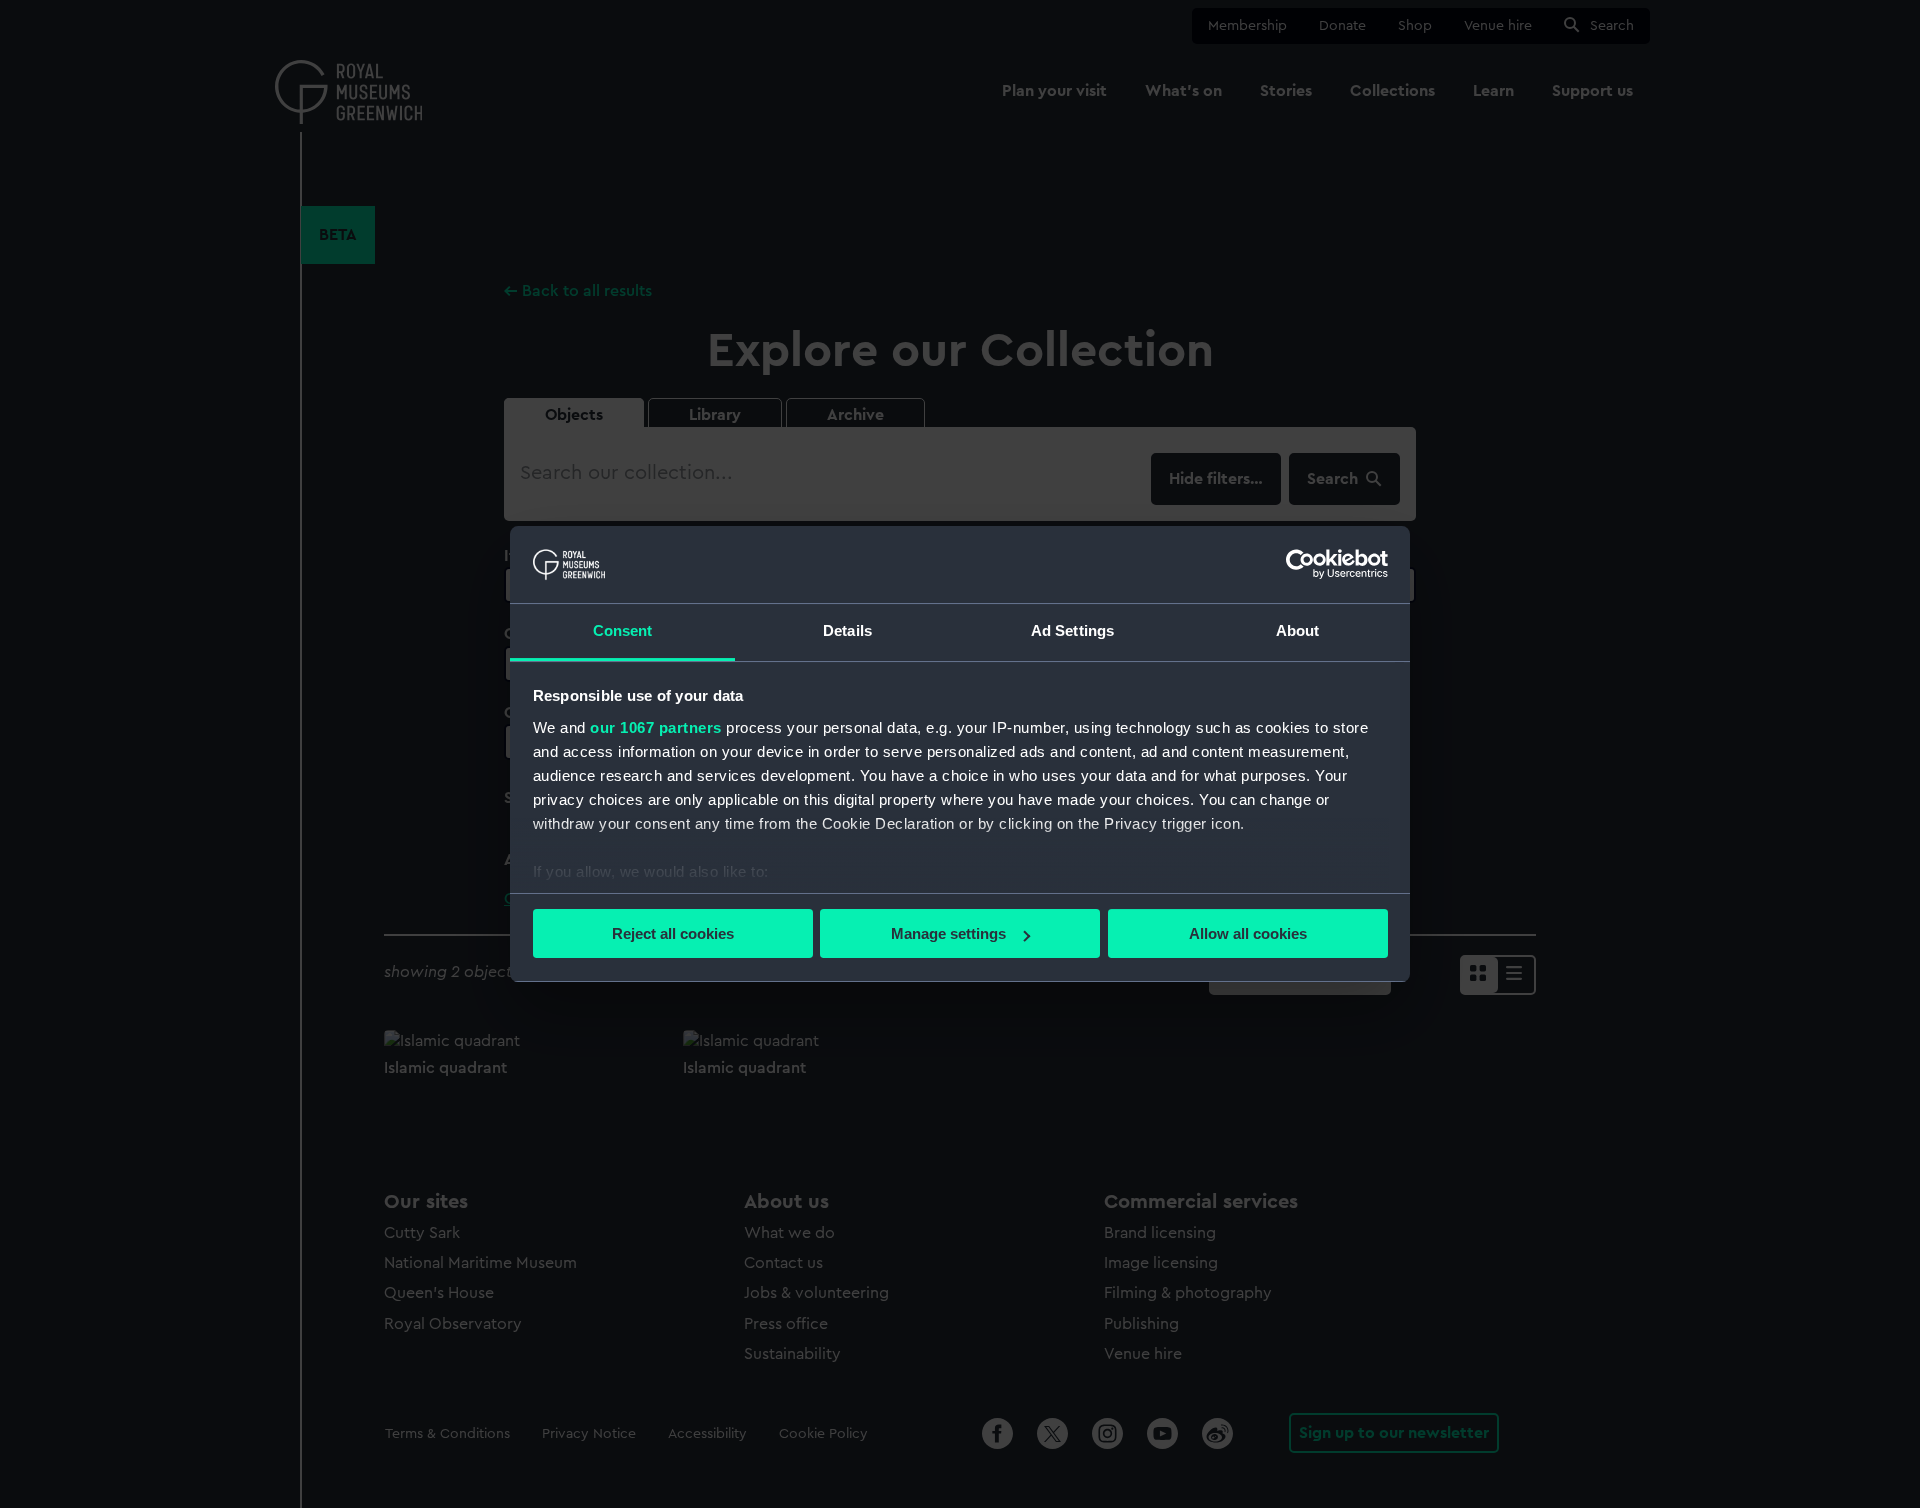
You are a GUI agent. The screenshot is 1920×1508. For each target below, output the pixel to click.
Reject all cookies (673, 933)
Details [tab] (847, 630)
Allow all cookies (1248, 933)
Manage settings (948, 933)
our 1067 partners (656, 727)
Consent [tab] (623, 630)
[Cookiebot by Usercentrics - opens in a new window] (1300, 564)
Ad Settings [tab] (1072, 630)
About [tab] (1298, 630)
